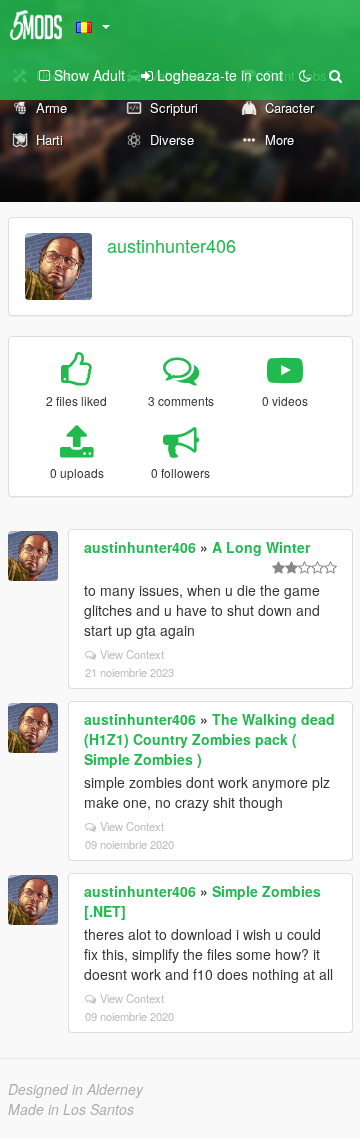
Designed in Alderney (75, 1089)
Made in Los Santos (71, 1109)
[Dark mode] (305, 75)
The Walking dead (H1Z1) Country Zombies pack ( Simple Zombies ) (209, 739)
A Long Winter (261, 547)
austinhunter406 (171, 245)
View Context (132, 654)
